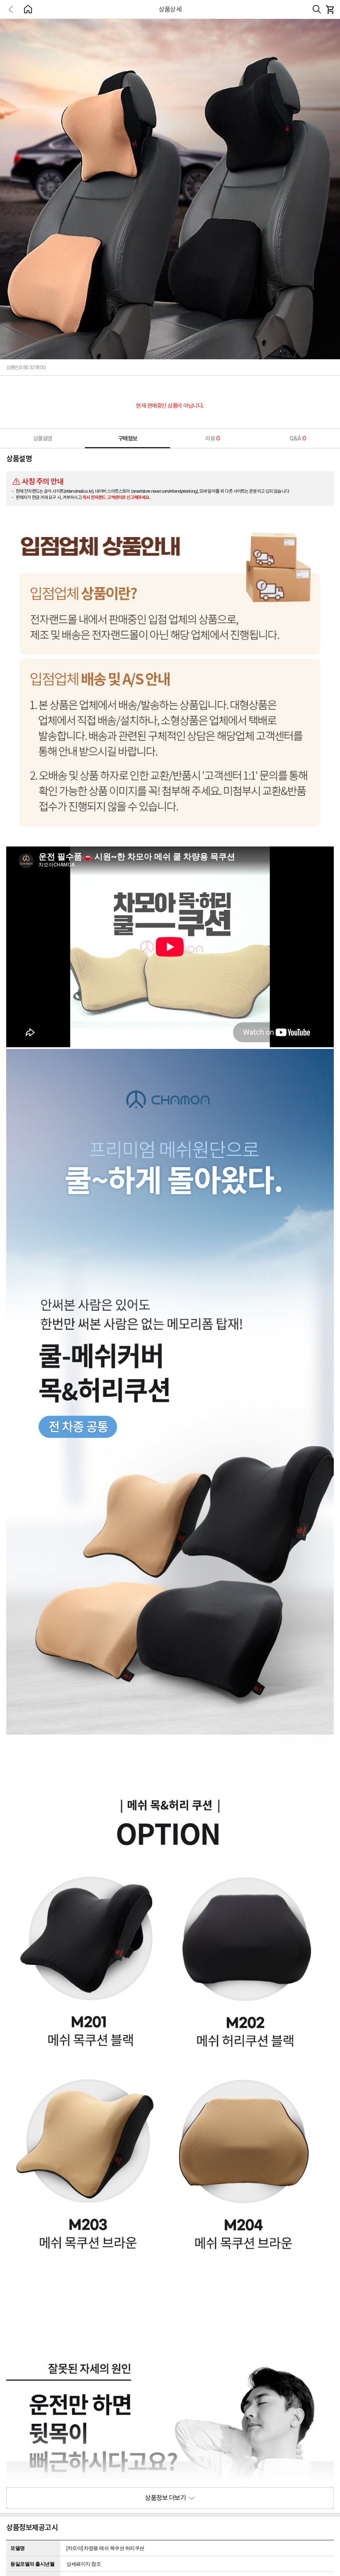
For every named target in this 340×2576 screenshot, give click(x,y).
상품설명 (43, 438)
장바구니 (330, 10)
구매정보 (128, 438)
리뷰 (212, 438)
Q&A (298, 438)
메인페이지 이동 (28, 9)
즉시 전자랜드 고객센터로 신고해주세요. (117, 497)
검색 (317, 10)
